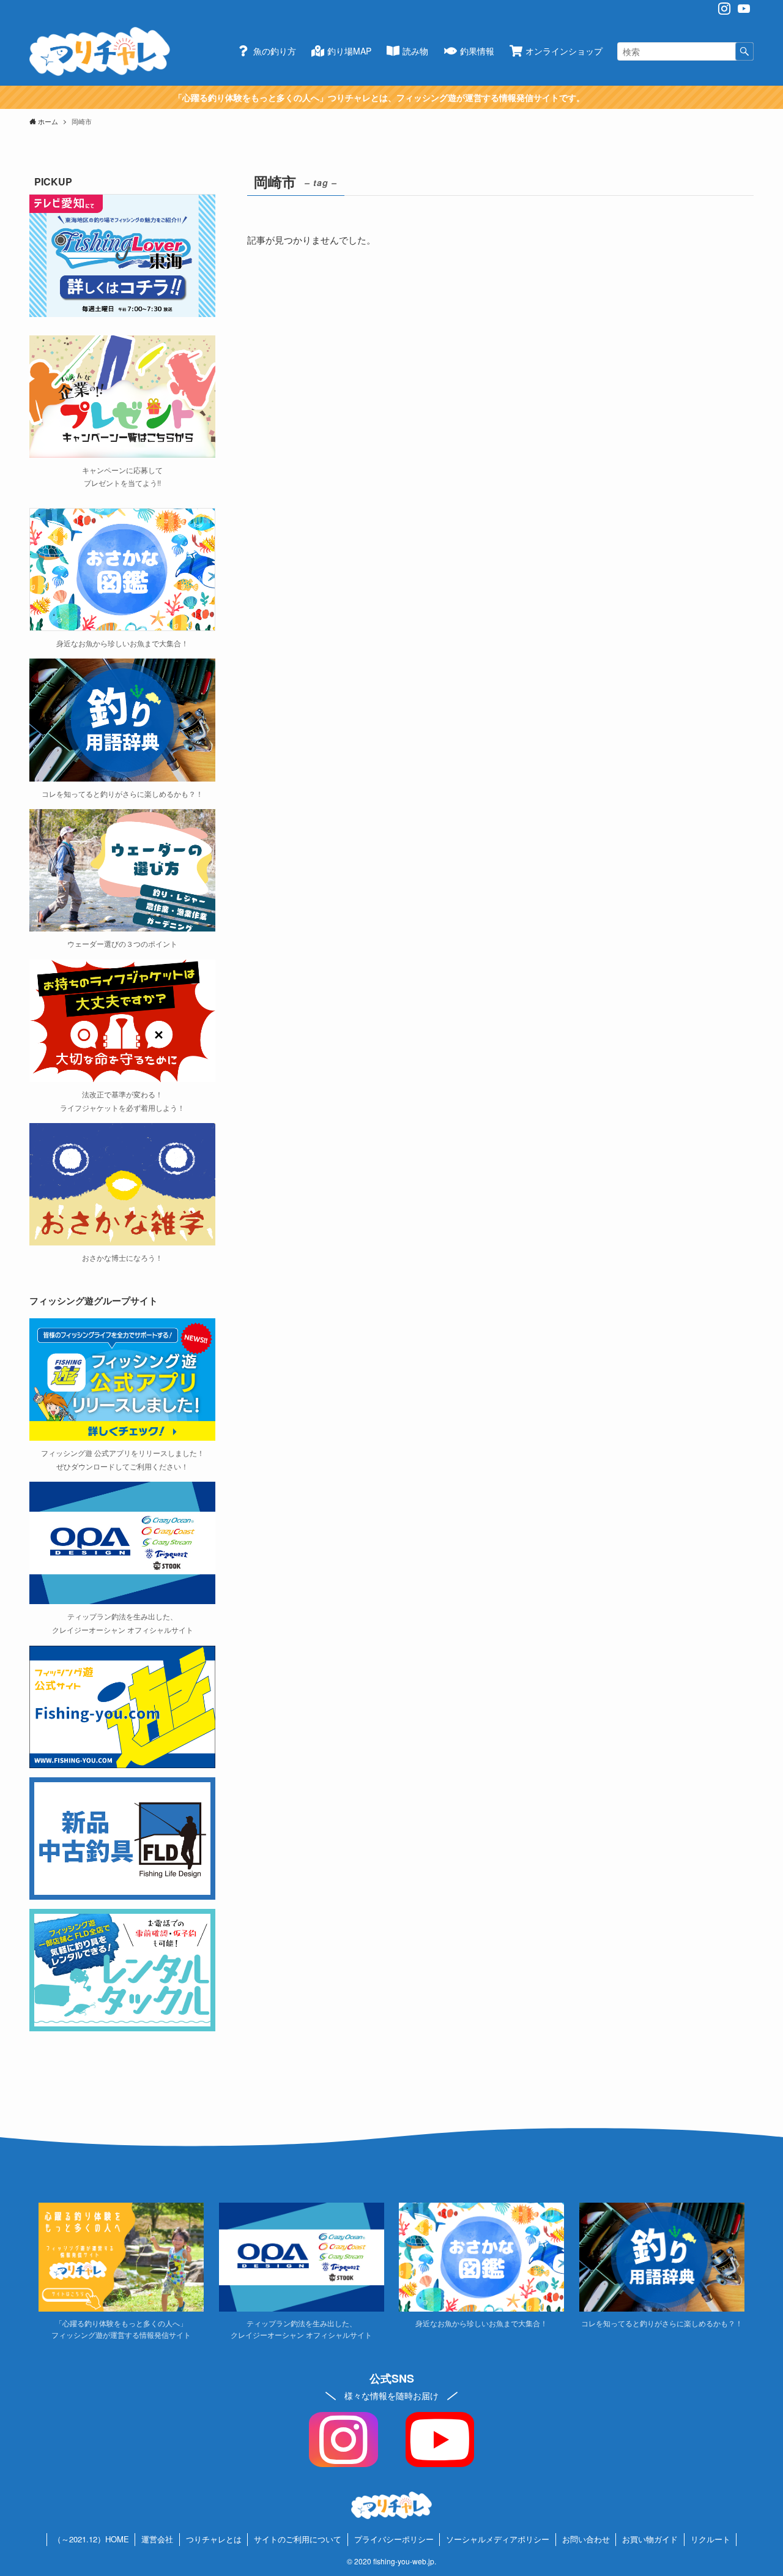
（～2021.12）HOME (91, 2539)
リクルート (711, 2539)
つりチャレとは (214, 2539)
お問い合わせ (586, 2539)
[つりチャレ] (100, 51)
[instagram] (724, 9)
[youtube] (744, 9)
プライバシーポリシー (394, 2539)
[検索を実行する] (744, 51)
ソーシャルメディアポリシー (498, 2539)
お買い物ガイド (650, 2539)
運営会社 (157, 2539)
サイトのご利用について (298, 2539)
